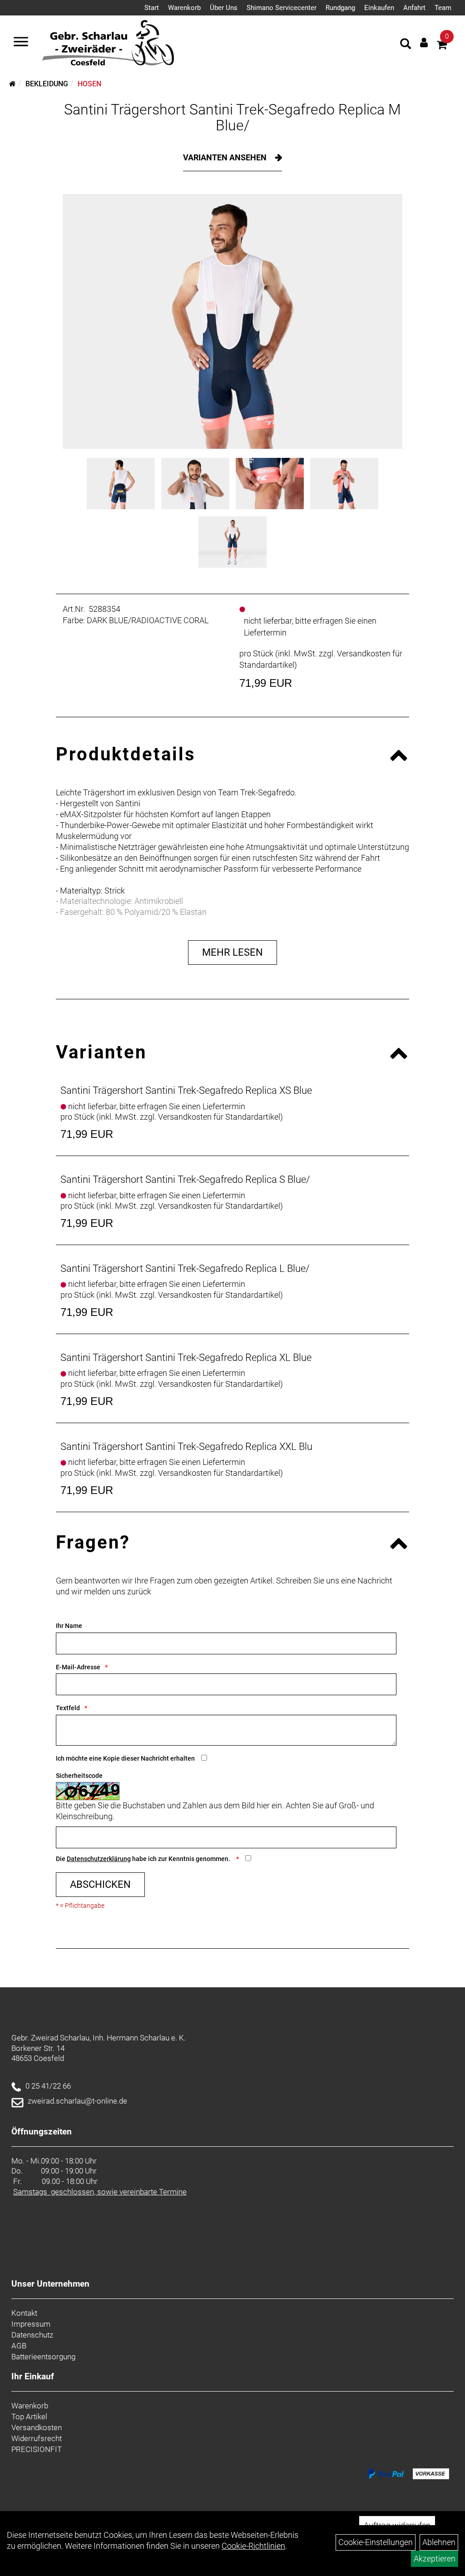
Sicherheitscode (79, 1776)
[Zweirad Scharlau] (108, 43)
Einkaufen (379, 8)
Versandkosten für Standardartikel (219, 1117)
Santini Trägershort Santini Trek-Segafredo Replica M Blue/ (232, 117)
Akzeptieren (435, 2559)
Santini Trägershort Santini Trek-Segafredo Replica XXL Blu (186, 1447)
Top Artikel (29, 2417)
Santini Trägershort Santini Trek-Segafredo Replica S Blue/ (185, 1179)
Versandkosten (37, 2427)
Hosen (89, 84)
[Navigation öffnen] (21, 43)
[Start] (12, 84)
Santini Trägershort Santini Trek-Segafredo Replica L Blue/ (185, 1268)
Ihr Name (69, 1626)
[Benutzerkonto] (424, 42)
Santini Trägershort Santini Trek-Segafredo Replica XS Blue (186, 1090)
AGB (19, 2346)
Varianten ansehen (226, 157)
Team (443, 8)
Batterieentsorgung (43, 2357)
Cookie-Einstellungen (376, 2542)
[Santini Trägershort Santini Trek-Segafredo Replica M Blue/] (232, 321)
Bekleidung (47, 84)
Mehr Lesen (232, 952)
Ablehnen (439, 2542)
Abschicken (100, 1884)
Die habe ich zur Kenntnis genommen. (144, 1859)
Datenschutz (32, 2335)
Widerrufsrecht (37, 2438)
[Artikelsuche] (406, 45)
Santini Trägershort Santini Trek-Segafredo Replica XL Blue (186, 1357)
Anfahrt (414, 8)
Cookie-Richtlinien (253, 2546)
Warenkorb (184, 8)
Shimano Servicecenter (282, 8)
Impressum (31, 2324)
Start (152, 8)
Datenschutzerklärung (99, 1859)
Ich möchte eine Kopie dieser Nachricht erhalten (125, 1758)
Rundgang (340, 8)
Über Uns (224, 8)
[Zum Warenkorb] (442, 46)
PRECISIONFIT (37, 2449)
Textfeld (68, 1708)
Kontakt (24, 2313)
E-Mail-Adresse (78, 1667)
